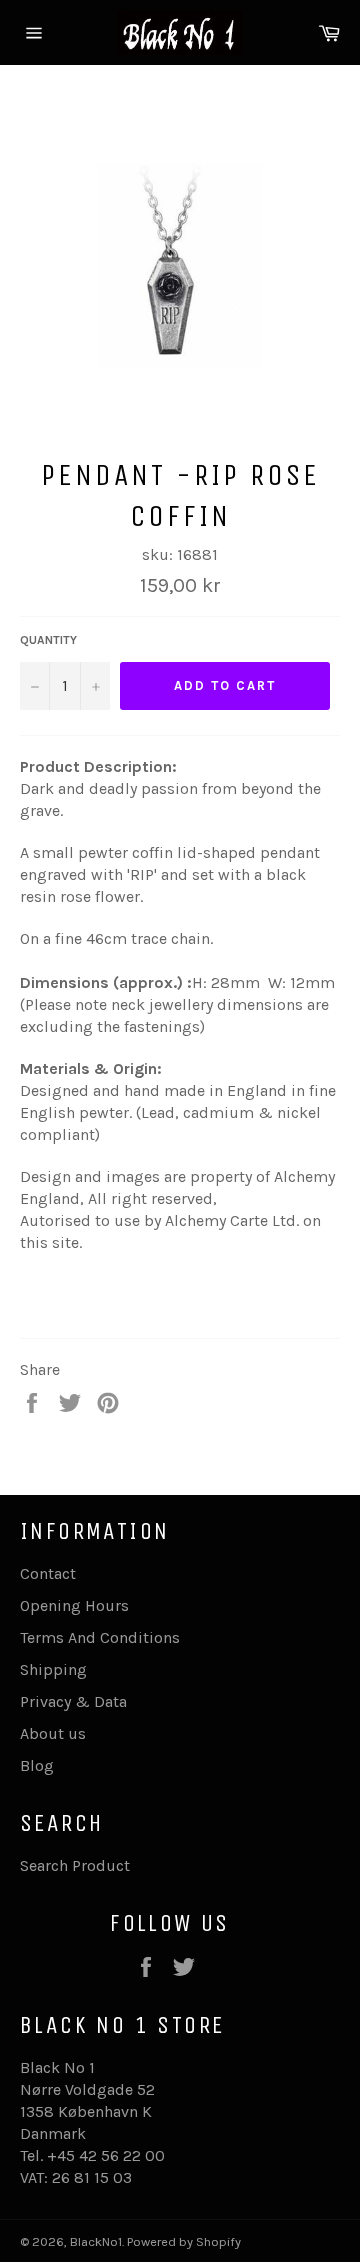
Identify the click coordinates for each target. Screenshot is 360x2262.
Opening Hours (74, 1605)
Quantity (48, 640)
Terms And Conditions (100, 1637)
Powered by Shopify (184, 2241)
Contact (48, 1573)
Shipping (53, 1669)
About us (53, 1733)
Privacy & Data (73, 1701)
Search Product (75, 1865)
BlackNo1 (96, 2241)
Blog (37, 1765)
